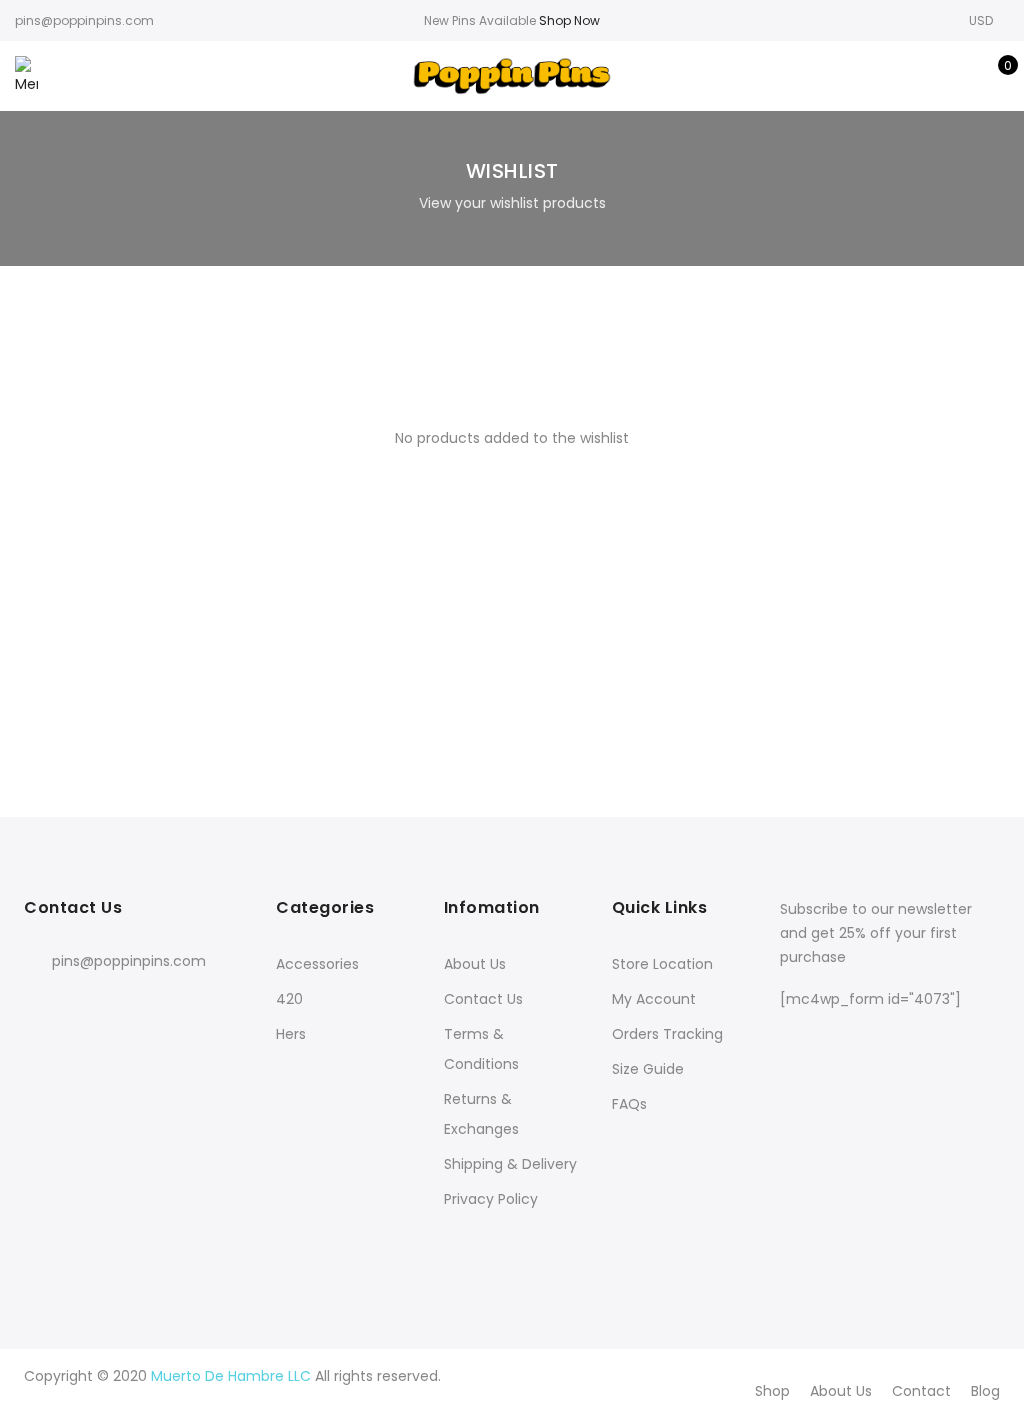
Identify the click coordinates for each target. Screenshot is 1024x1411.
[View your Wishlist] (962, 76)
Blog (985, 1391)
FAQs (629, 1104)
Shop (772, 1391)
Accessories (317, 964)
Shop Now (569, 20)
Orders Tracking (667, 1034)
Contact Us (483, 999)
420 (289, 999)
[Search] (900, 76)
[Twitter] (83, 1005)
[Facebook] (42, 1005)
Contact (921, 1391)
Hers (291, 1034)
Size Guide (648, 1069)
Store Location (662, 964)
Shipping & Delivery (510, 1164)
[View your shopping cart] (993, 76)
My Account (654, 999)
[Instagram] (124, 1005)
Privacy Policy (491, 1199)
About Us (475, 964)
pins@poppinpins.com (129, 961)
